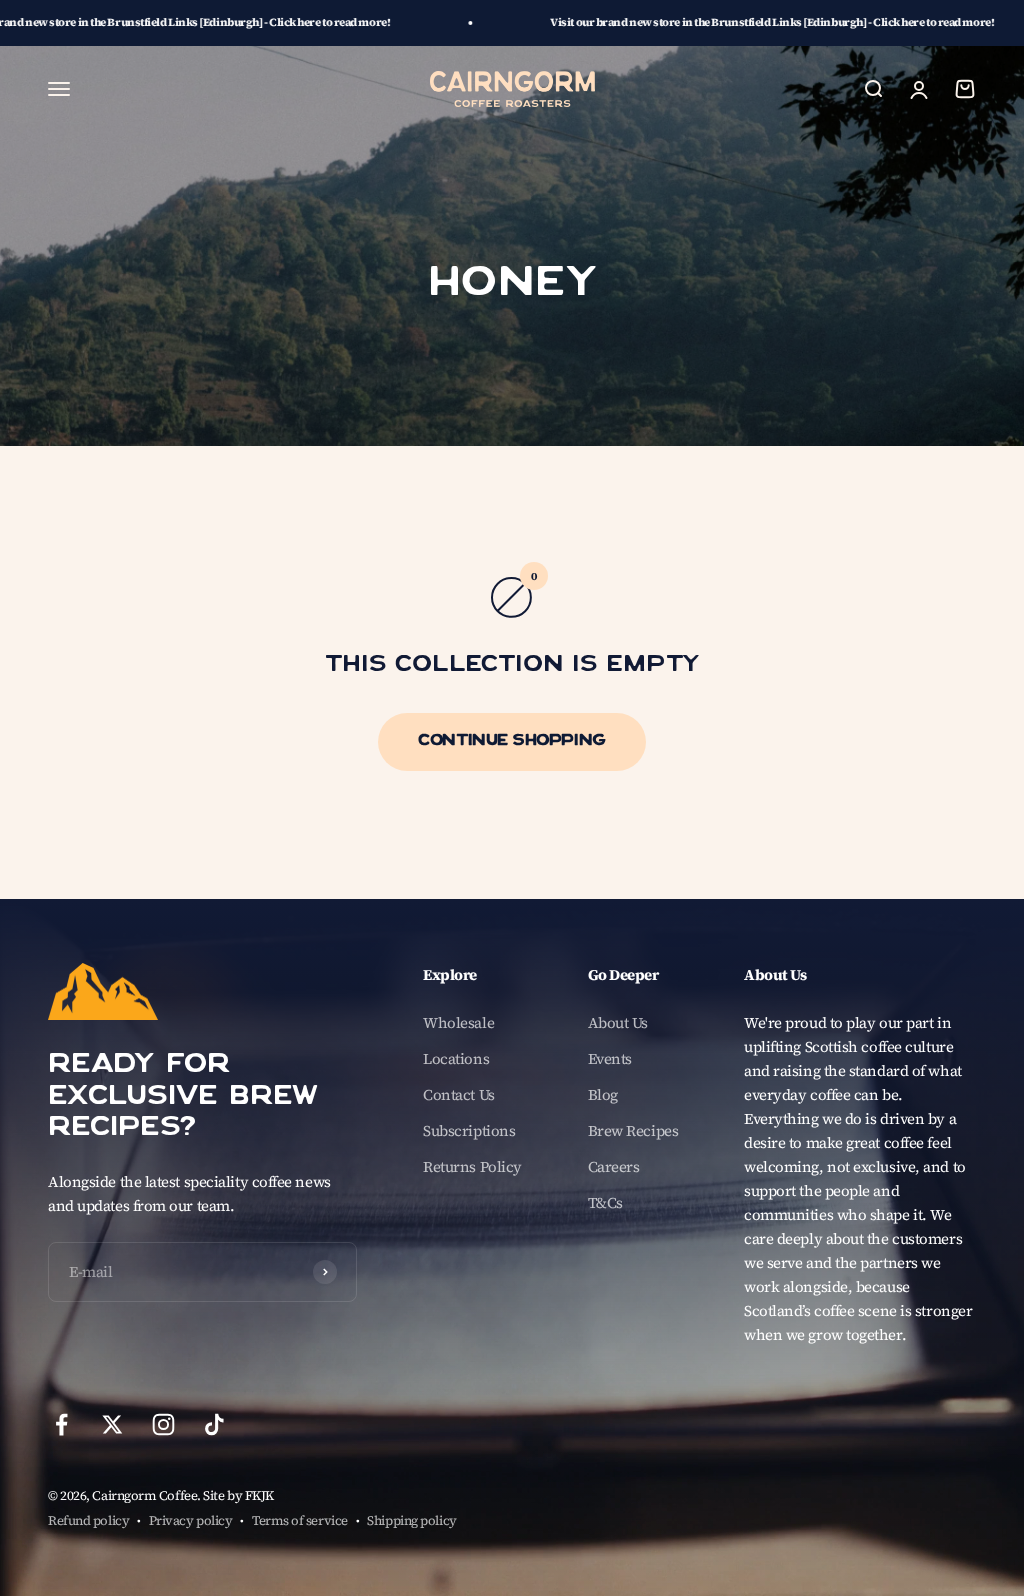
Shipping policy (411, 1520)
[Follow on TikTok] (214, 1424)
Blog (603, 1094)
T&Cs (605, 1202)
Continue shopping (511, 742)
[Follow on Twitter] (112, 1424)
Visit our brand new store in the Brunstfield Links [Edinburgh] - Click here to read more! (688, 22)
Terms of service (300, 1520)
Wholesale (458, 1022)
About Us (618, 1022)
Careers (614, 1166)
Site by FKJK (238, 1495)
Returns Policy (472, 1166)
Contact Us (459, 1094)
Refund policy (88, 1520)
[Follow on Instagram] (163, 1424)
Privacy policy (191, 1520)
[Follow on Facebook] (61, 1424)
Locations (456, 1058)
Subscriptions (469, 1130)
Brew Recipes (633, 1130)
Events (610, 1058)
